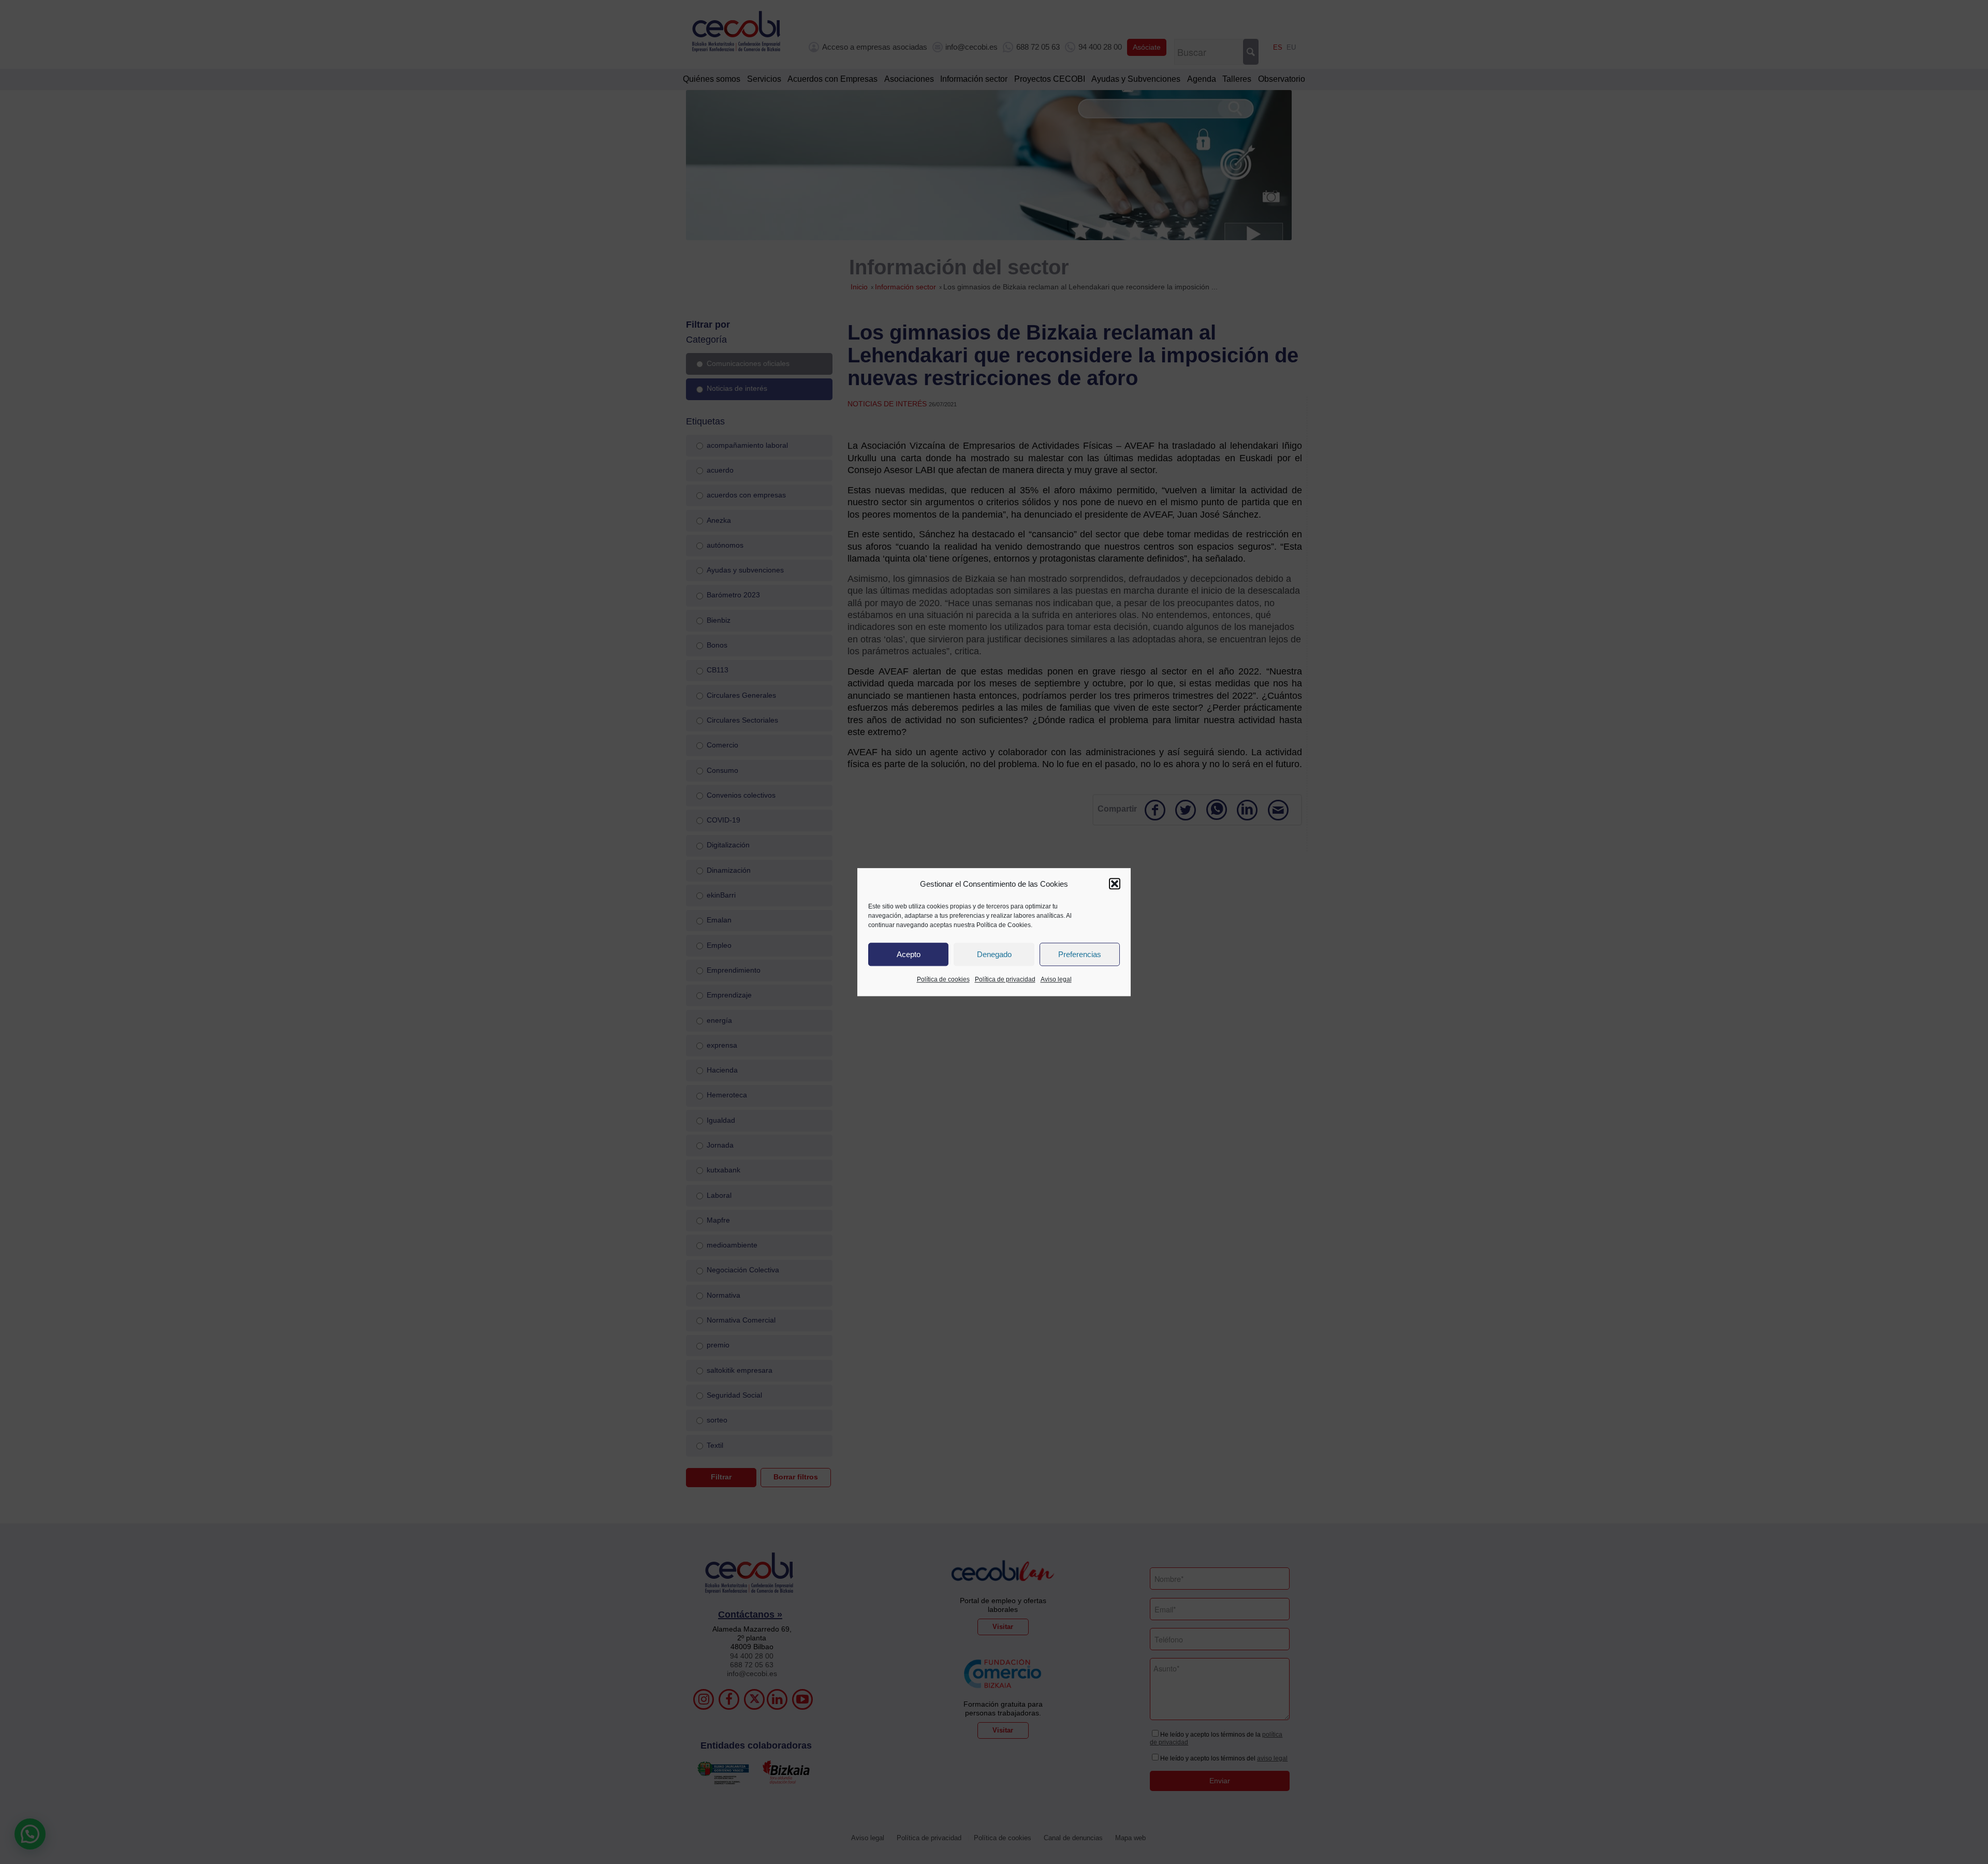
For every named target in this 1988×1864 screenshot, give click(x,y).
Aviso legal (1056, 980)
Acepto (909, 954)
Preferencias (1080, 954)
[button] (1115, 884)
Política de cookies (943, 980)
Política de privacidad (1005, 980)
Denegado (994, 954)
